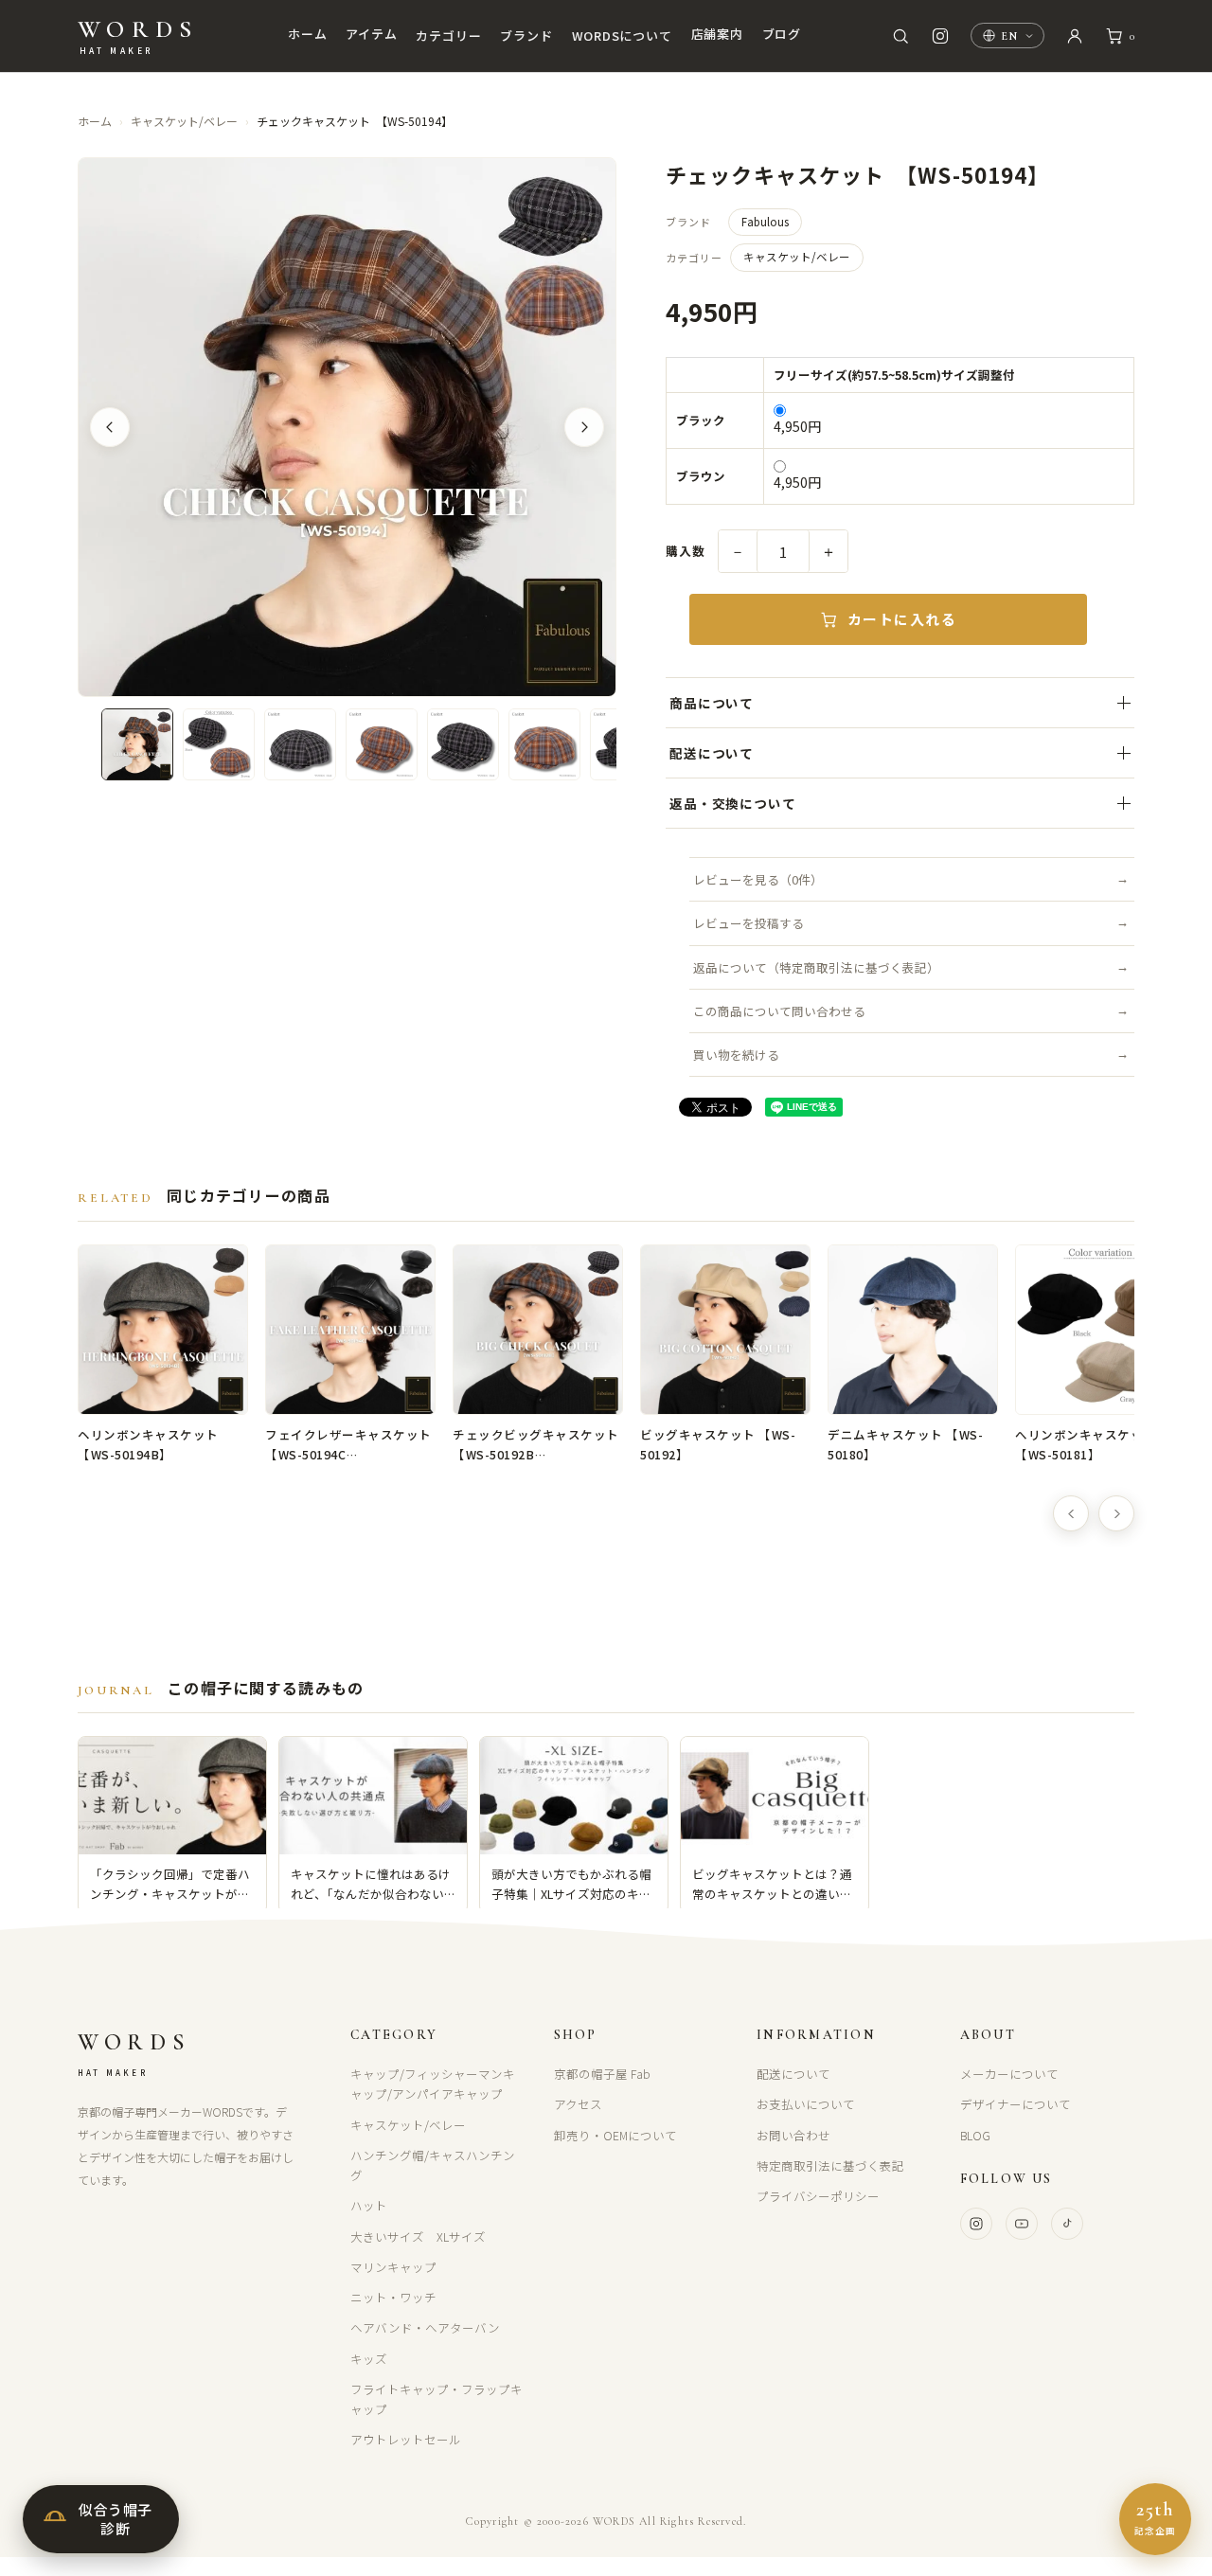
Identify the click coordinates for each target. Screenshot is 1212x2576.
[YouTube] (1022, 2224)
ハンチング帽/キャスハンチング (433, 2165)
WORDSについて (622, 36)
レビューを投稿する (749, 923)
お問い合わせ (793, 2135)
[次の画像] (584, 427)
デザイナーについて (1016, 2104)
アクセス (578, 2104)
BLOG (975, 2135)
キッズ (369, 2359)
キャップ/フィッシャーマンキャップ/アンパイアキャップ (433, 2084)
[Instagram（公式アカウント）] (940, 36)
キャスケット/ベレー (184, 121)
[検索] (900, 36)
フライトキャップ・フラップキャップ (437, 2399)
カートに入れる (902, 619)
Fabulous (765, 222)
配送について (712, 753)
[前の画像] (110, 427)
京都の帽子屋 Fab (602, 2074)
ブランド (526, 36)
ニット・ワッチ (393, 2297)
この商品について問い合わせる (779, 1011)
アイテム (371, 34)
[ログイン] (1075, 36)
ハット (369, 2205)
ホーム (307, 34)
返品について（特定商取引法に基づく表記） (816, 967)
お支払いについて (806, 2104)
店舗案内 (717, 34)
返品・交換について (732, 803)
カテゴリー (448, 36)
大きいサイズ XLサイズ (418, 2236)
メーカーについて (1009, 2074)
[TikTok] (1067, 2224)
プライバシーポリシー (818, 2196)
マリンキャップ (393, 2267)
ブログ (782, 34)
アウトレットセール (406, 2439)
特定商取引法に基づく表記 (830, 2165)
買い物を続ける (736, 1055)
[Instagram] (976, 2224)
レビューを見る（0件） (758, 879)
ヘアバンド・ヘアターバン (425, 2327)
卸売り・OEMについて (615, 2135)
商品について (712, 703)
